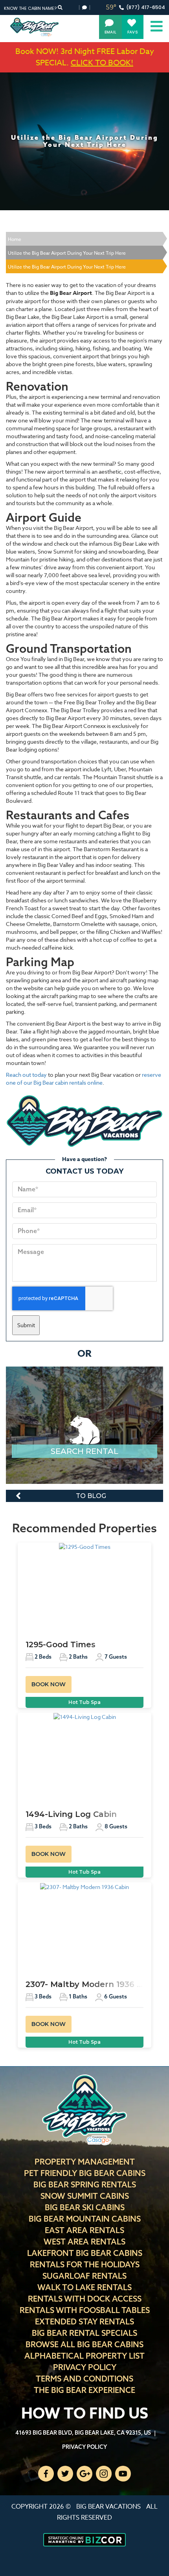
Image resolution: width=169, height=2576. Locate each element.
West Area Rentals (84, 2242)
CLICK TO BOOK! (102, 63)
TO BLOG (91, 1496)
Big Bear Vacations (108, 2507)
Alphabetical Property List (84, 2356)
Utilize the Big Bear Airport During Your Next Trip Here (67, 253)
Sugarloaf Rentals (84, 2276)
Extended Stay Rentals (84, 2321)
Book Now (49, 1684)
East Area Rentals (84, 2230)
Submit (26, 1325)
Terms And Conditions (84, 2379)
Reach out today (26, 1075)
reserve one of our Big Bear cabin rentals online (84, 1079)
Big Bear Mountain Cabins (85, 2219)
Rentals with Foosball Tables (85, 2310)
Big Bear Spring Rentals (85, 2184)
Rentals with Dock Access (85, 2299)
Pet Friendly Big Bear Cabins (85, 2173)
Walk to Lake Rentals (84, 2287)
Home (15, 239)
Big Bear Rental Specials (84, 2333)
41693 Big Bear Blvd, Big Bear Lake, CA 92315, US (83, 2433)
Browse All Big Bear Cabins (84, 2344)
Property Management (85, 2162)
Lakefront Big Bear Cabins (85, 2253)
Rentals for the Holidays (85, 2264)
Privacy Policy (85, 2367)
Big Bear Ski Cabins (85, 2207)
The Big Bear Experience (84, 2390)
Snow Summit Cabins (85, 2196)
